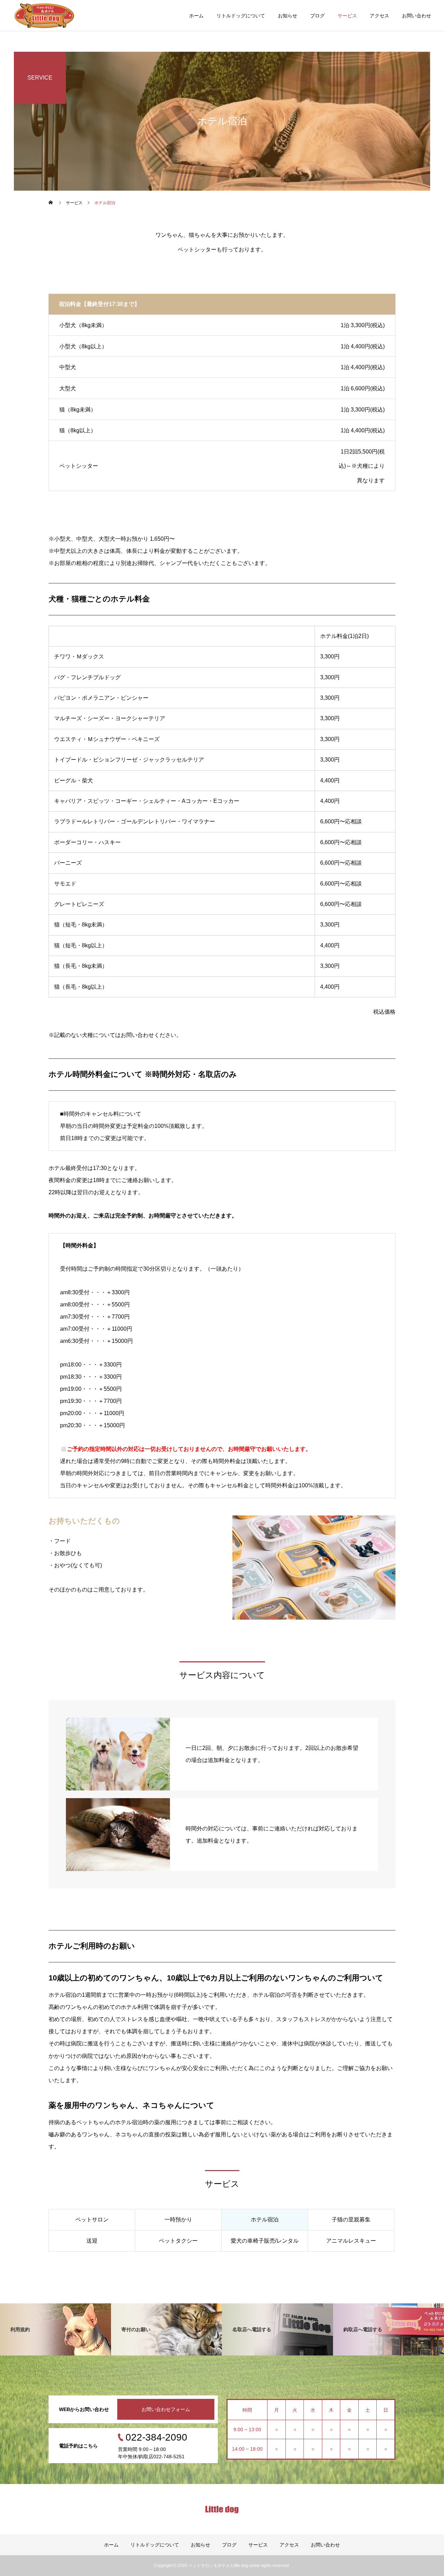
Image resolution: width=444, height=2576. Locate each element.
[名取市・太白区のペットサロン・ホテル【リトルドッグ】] (44, 15)
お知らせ (288, 16)
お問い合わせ (417, 16)
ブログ (317, 16)
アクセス (379, 16)
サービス (347, 16)
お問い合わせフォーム (166, 2409)
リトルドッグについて (241, 16)
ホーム (196, 16)
